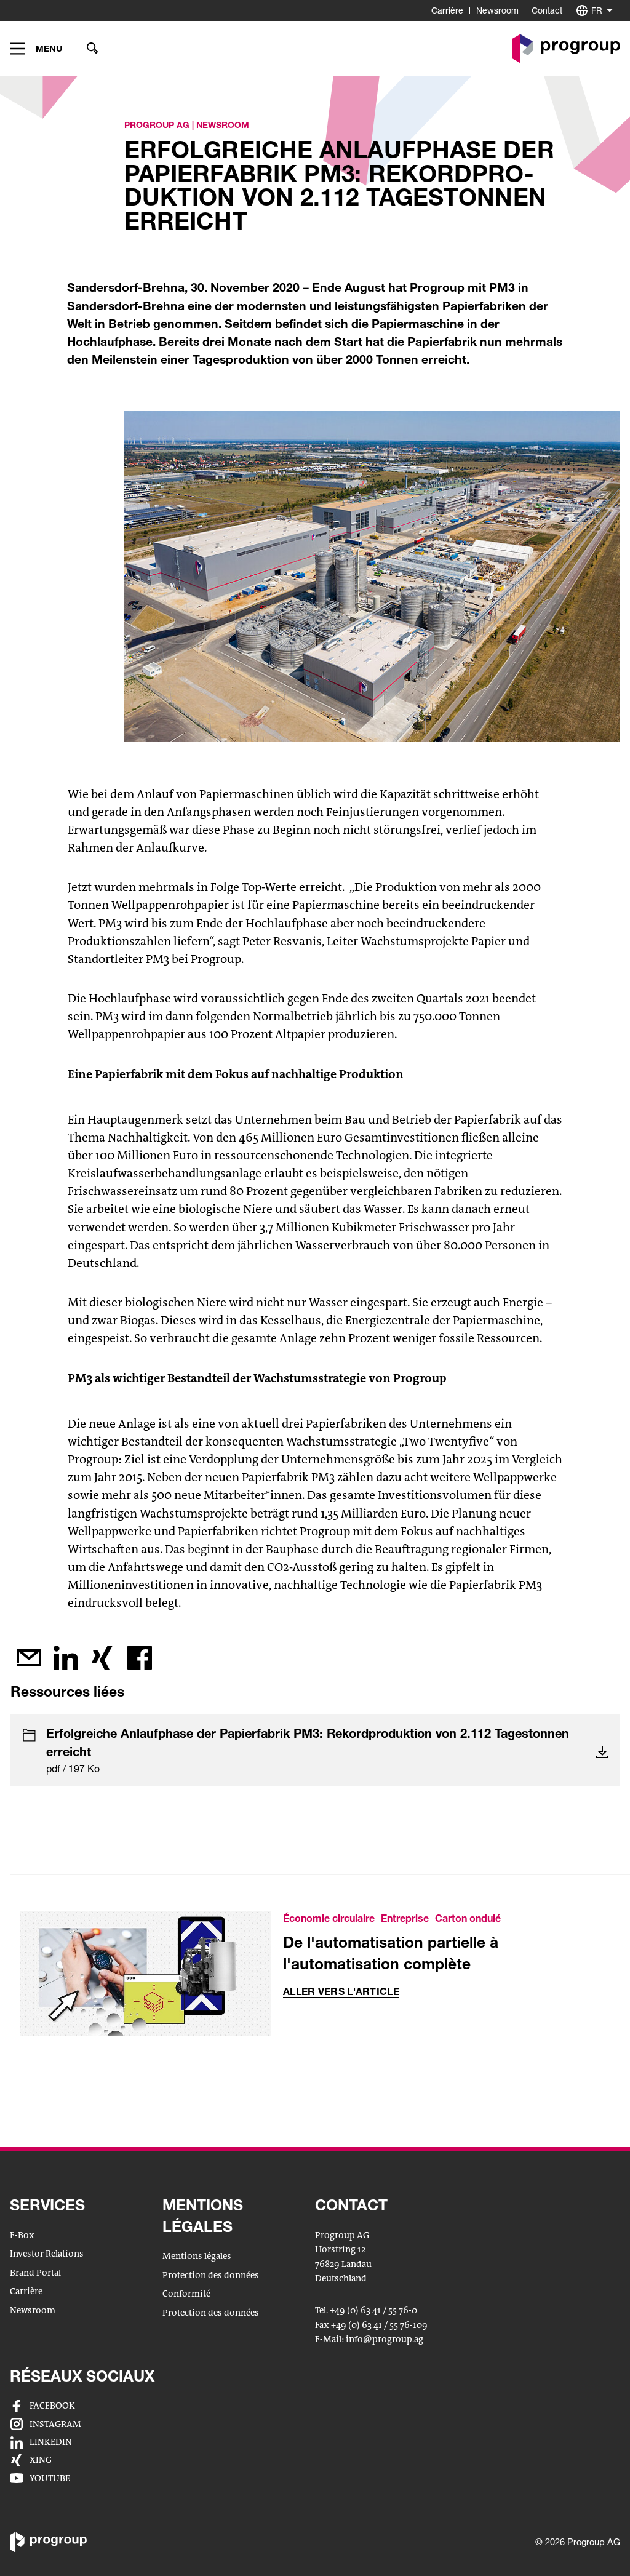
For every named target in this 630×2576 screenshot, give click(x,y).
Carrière (447, 10)
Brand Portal (35, 2273)
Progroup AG (157, 125)
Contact (547, 10)
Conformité (186, 2294)
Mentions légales (197, 2256)
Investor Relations (47, 2254)
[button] (36, 49)
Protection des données (211, 2275)
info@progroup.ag (385, 2340)
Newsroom (497, 10)
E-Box (22, 2235)
